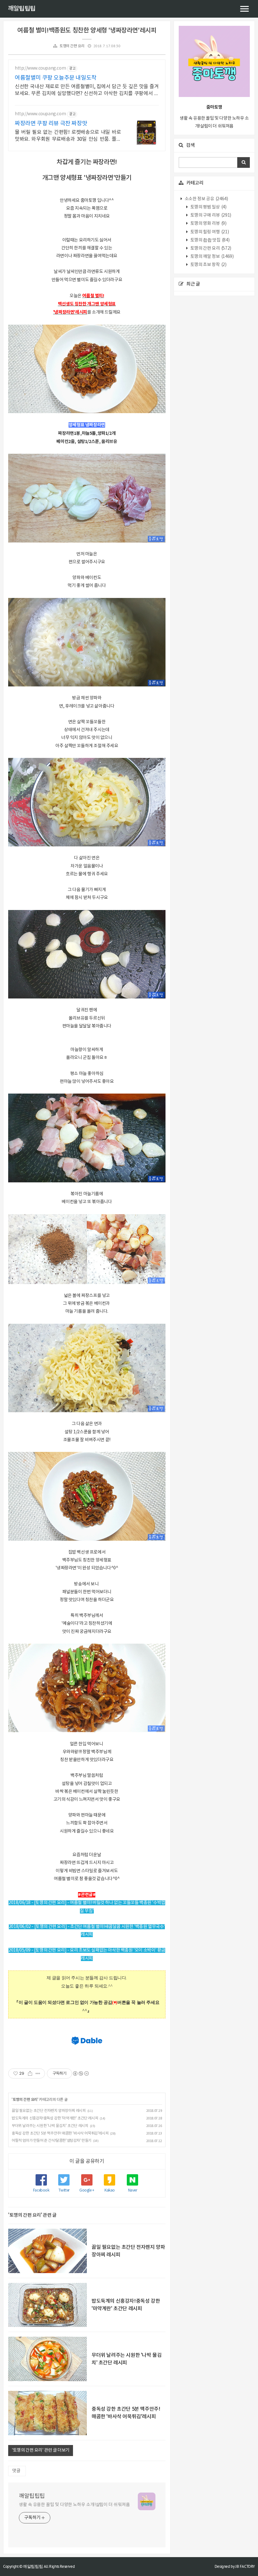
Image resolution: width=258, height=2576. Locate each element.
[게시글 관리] (38, 2073)
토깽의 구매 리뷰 (210, 215)
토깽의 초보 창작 (208, 265)
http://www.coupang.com (40, 68)
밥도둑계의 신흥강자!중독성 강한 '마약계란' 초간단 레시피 (55, 2118)
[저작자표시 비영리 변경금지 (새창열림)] (81, 2073)
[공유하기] (30, 2073)
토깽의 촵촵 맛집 (209, 240)
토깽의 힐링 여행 (209, 232)
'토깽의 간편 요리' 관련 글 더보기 (41, 2450)
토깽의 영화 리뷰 (208, 224)
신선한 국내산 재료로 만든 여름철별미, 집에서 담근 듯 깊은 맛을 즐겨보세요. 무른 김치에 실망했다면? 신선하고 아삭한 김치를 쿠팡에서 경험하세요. (87, 90)
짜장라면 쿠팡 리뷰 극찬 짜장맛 (51, 124)
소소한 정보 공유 (206, 199)
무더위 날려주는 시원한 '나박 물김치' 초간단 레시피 (50, 2126)
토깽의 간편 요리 (72, 46)
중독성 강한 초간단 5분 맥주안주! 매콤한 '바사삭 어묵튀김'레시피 (60, 2133)
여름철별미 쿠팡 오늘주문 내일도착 (56, 78)
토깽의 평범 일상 (208, 207)
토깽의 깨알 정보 (211, 257)
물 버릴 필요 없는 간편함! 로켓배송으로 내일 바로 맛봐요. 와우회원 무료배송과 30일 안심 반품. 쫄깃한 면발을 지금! (68, 136)
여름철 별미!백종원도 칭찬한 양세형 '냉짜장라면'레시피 (87, 31)
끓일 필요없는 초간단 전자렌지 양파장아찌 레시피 (49, 2111)
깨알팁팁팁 (22, 9)
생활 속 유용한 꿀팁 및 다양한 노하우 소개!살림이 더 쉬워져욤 (74, 2505)
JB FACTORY (245, 2566)
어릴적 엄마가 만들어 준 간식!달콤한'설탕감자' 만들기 (52, 2141)
